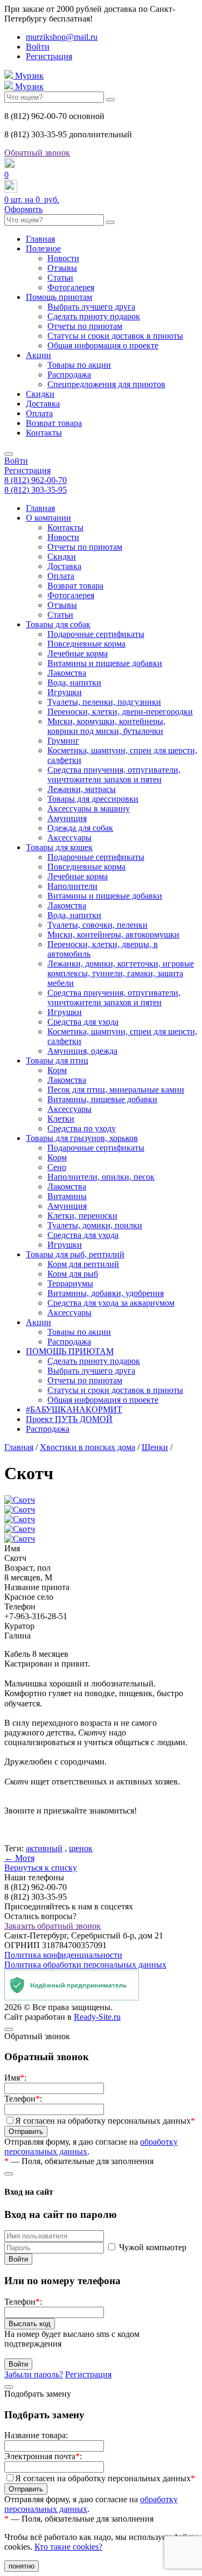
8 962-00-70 (36, 480)
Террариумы (70, 1283)
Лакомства (67, 673)
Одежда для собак (80, 828)
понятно (22, 2566)
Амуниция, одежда (82, 1051)
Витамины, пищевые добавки (102, 1099)
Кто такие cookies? (68, 2547)
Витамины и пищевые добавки (105, 663)
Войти (38, 47)
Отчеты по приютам (85, 326)
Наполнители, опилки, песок (101, 1177)
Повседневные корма (86, 644)
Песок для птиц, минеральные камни (116, 1090)
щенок (81, 1848)
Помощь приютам (59, 297)
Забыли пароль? (34, 2374)
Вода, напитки (74, 682)
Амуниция (67, 818)
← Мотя (19, 1858)
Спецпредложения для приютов (106, 384)
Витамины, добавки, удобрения (106, 1293)
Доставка (43, 404)
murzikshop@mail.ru (62, 37)
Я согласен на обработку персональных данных (105, 2121)
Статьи (60, 278)
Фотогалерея (71, 287)
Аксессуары (69, 838)
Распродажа (69, 374)
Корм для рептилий (83, 1264)
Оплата (39, 413)
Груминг (63, 741)
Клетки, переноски (82, 1216)
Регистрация (49, 56)
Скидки (40, 394)
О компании (48, 518)
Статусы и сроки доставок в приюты (115, 336)
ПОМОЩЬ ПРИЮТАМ (70, 1351)
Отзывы (62, 268)
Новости (63, 258)
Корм (57, 1070)
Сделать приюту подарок (94, 316)
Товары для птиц (57, 1060)
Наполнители (72, 886)
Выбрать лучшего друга (91, 307)
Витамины (67, 1196)
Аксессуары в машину (89, 808)
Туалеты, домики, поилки (95, 1225)
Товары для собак (58, 624)
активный (44, 1848)
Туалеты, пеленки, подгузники (104, 702)
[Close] (9, 2029)
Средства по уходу (82, 1128)
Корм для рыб (73, 1274)
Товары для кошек (59, 847)
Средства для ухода (83, 1022)
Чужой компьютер (153, 2247)
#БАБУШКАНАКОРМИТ (74, 1409)
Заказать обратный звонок (53, 1926)
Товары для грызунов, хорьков (82, 1138)
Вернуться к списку (41, 1868)
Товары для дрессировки (93, 799)
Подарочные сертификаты (96, 634)
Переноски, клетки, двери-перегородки (120, 712)
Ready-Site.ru (97, 2017)
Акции (39, 355)
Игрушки (65, 692)
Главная (40, 239)
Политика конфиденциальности (63, 1955)
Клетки (61, 1119)
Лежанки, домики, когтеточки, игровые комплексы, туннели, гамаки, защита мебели (121, 973)
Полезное (43, 248)
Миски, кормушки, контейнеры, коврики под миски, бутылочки (106, 726)
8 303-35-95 (36, 490)
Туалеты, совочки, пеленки (97, 925)
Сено (57, 1167)
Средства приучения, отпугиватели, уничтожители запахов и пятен (114, 775)
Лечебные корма (78, 653)
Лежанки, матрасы (82, 789)
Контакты (44, 433)
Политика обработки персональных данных (85, 1965)
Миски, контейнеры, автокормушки (113, 934)
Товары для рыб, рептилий (75, 1254)
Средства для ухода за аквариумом (111, 1303)
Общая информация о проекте (103, 345)
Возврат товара (54, 423)
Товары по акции (79, 365)
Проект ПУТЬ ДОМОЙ (69, 1419)
